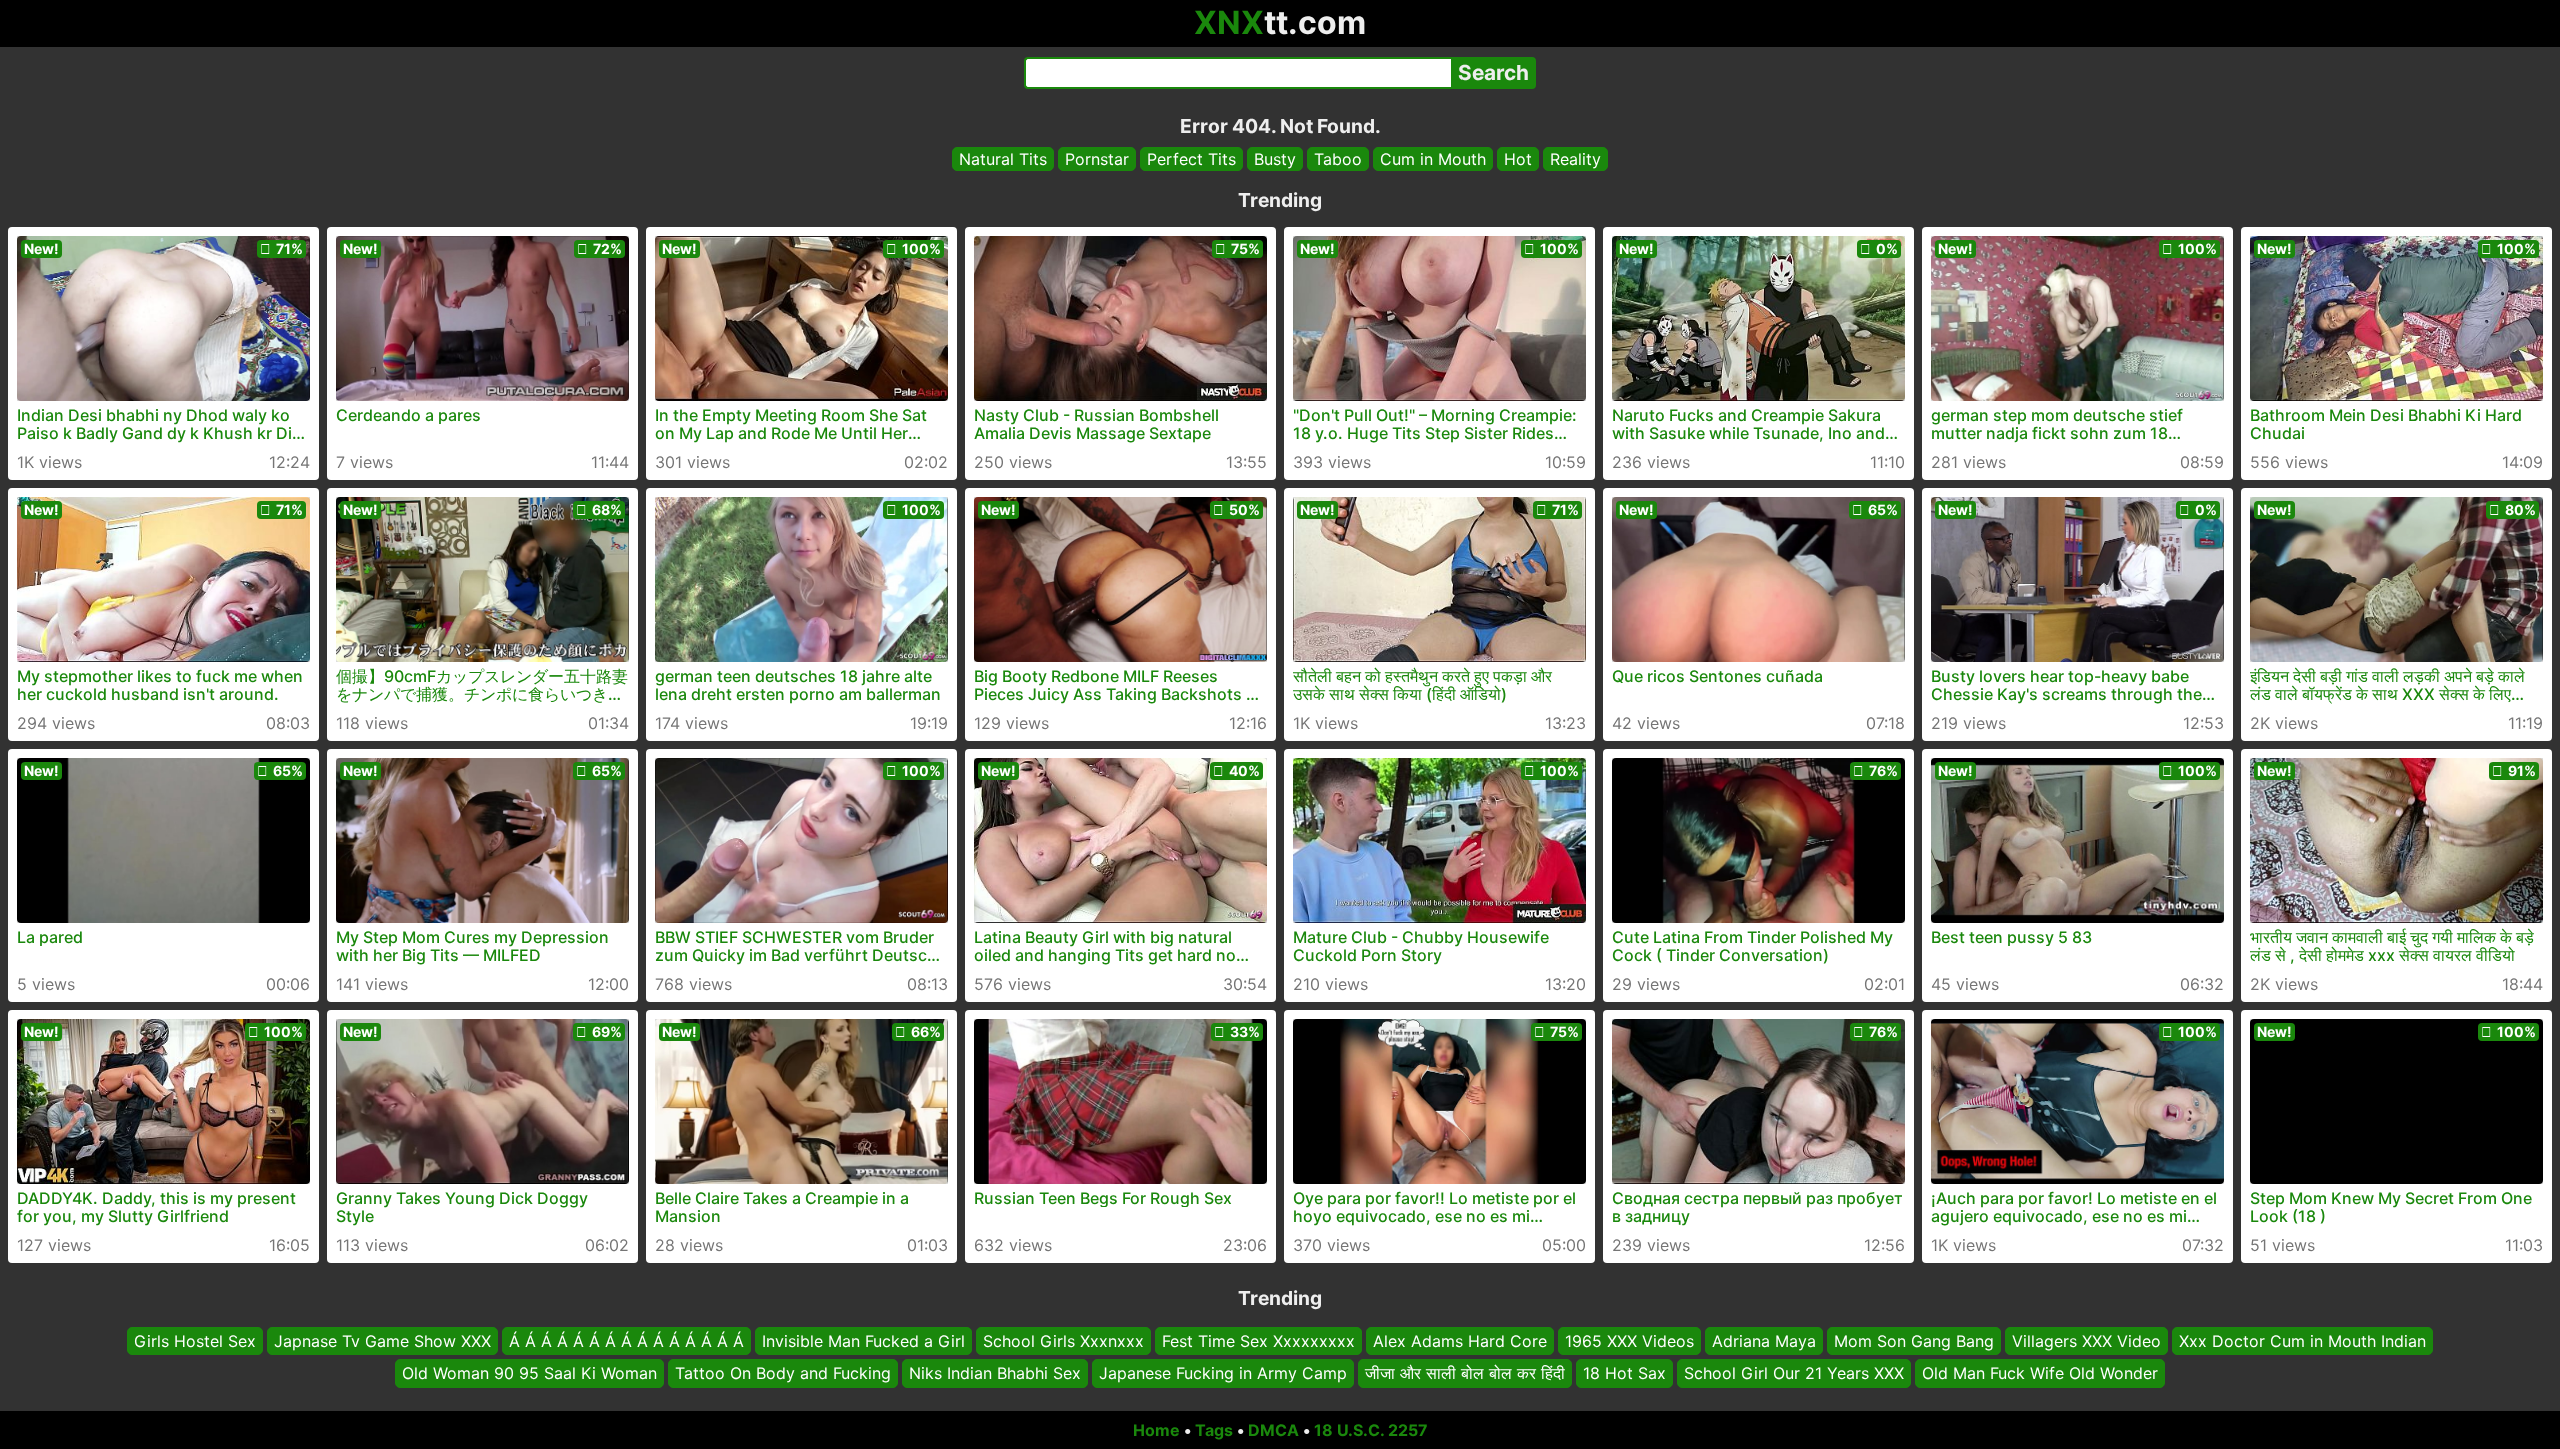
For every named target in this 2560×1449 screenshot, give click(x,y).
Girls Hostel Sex (195, 1341)
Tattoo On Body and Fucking (783, 1374)
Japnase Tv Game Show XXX (382, 1341)
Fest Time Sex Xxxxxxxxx (1258, 1341)
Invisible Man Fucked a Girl (863, 1341)
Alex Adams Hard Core (1460, 1341)
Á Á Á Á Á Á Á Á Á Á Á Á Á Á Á (626, 1341)
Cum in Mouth (1433, 159)
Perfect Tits (1191, 159)
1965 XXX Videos (1629, 1341)
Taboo (1338, 159)
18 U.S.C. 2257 (1371, 1430)
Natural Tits (1003, 159)
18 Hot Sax (1624, 1374)
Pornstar (1097, 159)
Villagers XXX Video (2086, 1341)
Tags (1214, 1430)
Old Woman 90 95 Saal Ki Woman (529, 1374)
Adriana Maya (1764, 1341)
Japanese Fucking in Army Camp (1223, 1374)
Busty (1275, 159)
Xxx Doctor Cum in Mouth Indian (2302, 1341)
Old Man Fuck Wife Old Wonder (2040, 1374)
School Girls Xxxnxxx (1063, 1341)
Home (1156, 1430)
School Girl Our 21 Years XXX (1794, 1374)
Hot (1518, 159)
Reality (1575, 159)
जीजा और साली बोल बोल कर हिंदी (1465, 1374)
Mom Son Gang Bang (1914, 1341)
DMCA (1273, 1430)
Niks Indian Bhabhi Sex (995, 1374)
